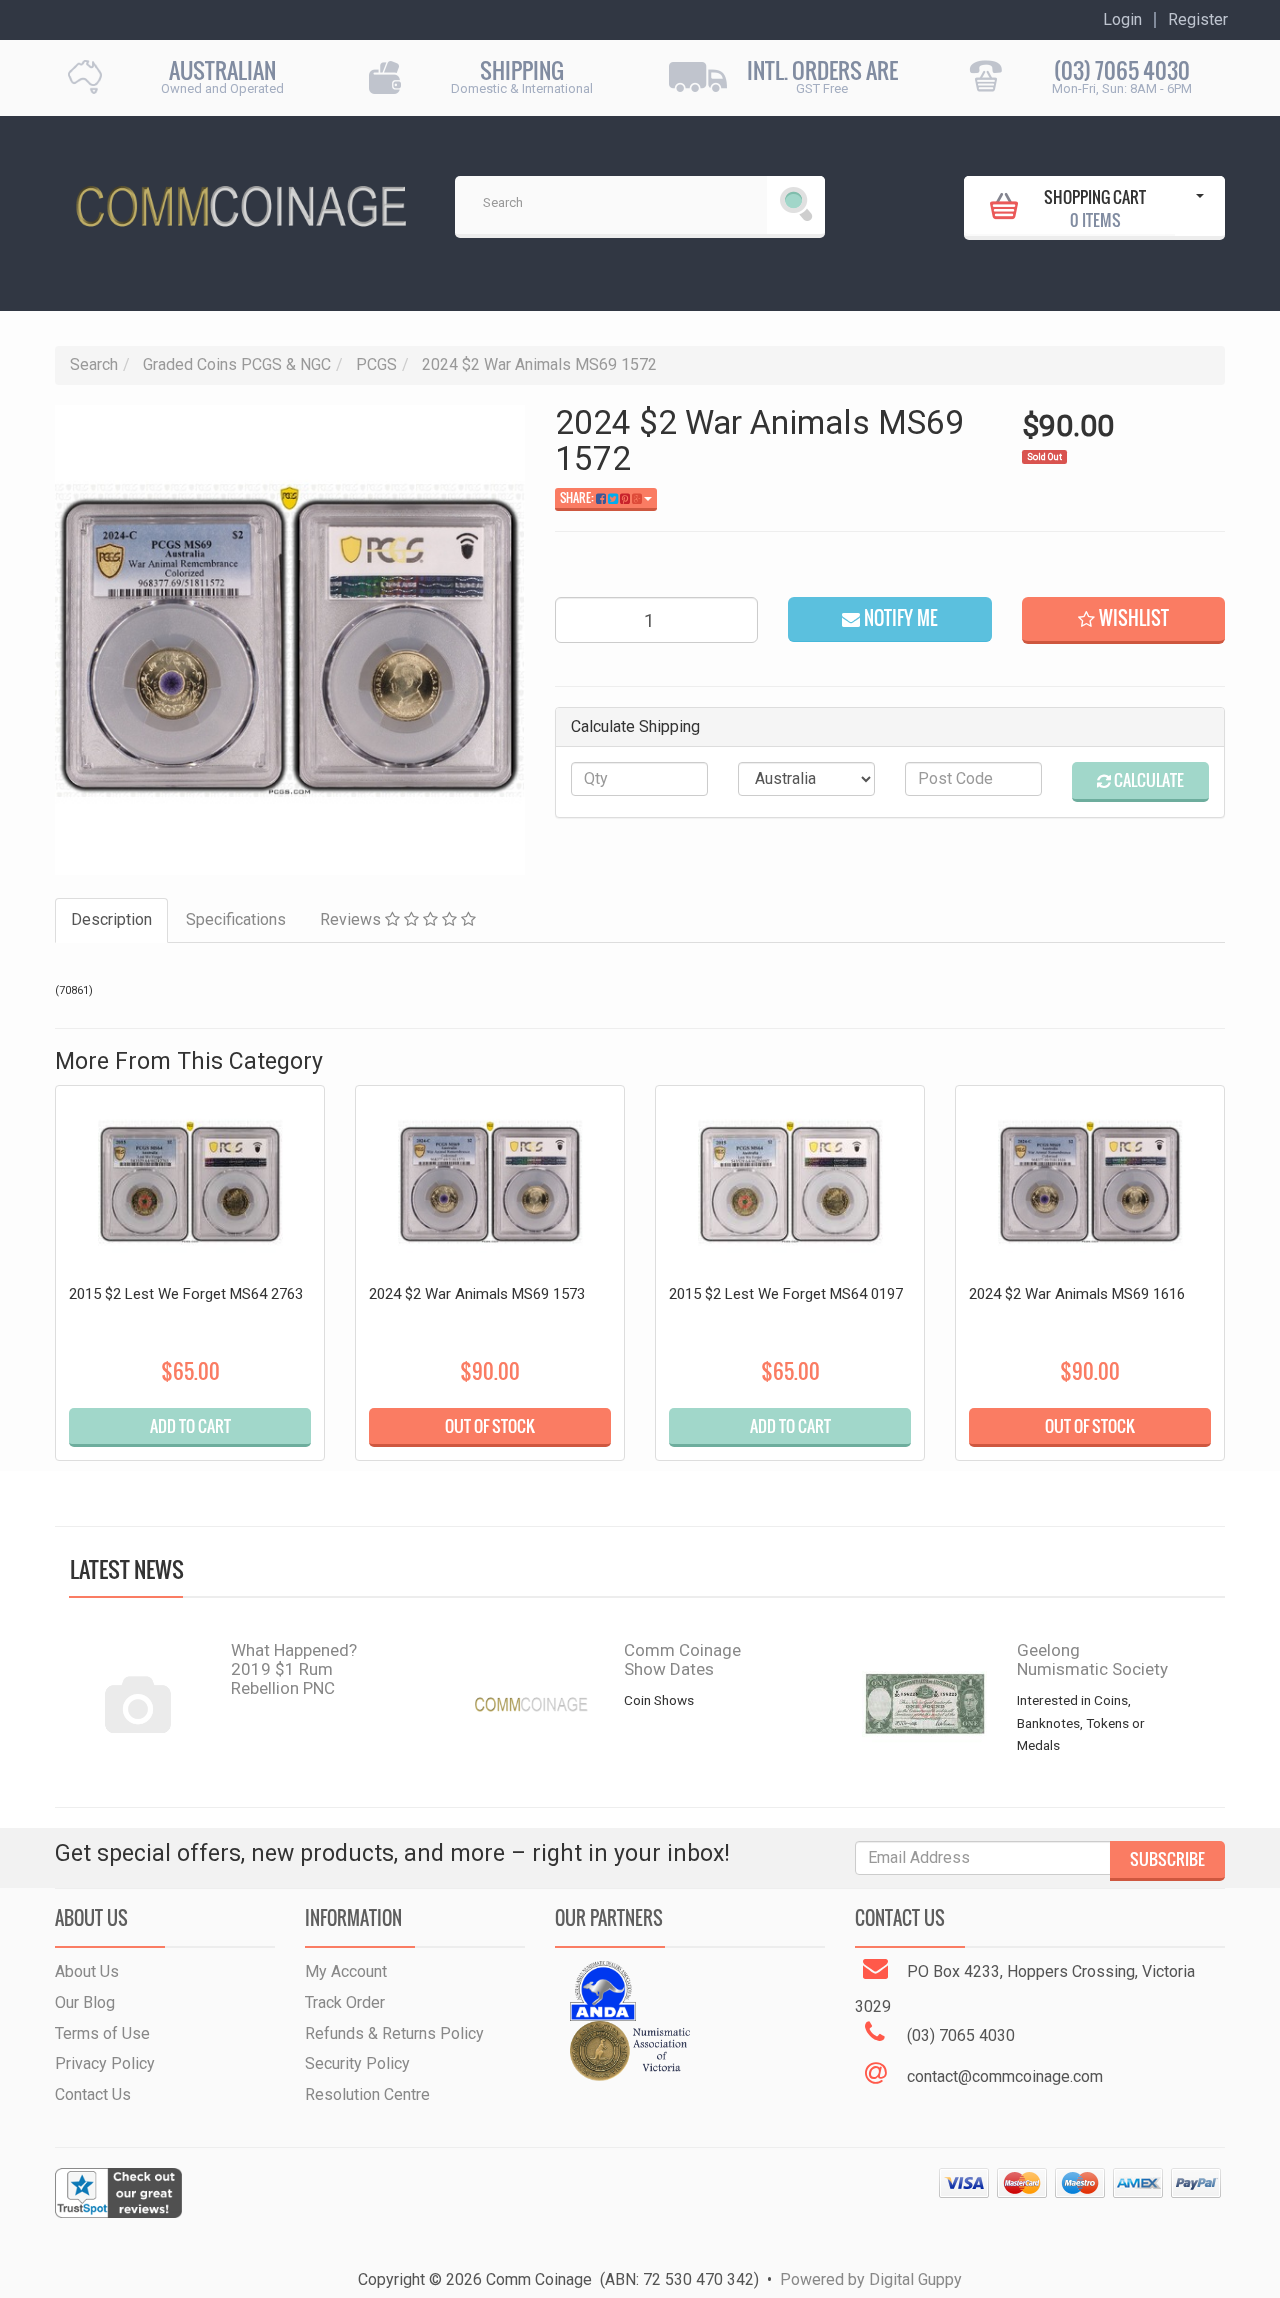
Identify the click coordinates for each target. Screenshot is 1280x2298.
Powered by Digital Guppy (871, 2279)
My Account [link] (346, 1971)
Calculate (1147, 780)
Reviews (352, 919)
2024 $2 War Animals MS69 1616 (1077, 1294)
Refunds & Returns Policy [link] (394, 2033)
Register (1198, 20)
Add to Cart (190, 1426)
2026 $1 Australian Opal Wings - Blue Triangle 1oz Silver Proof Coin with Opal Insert (168, 2177)
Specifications (236, 919)
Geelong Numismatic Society (1092, 1659)
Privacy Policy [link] (105, 2063)
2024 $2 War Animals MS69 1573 (477, 1294)
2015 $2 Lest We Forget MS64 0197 (786, 1294)
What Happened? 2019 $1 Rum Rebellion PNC (294, 1668)
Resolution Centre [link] (367, 2094)
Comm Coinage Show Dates (682, 1659)
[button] (1123, 620)
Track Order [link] (345, 2002)
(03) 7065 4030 (1122, 70)
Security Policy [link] (357, 2063)
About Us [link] (87, 1971)
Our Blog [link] (85, 2002)
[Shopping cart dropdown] (1200, 206)
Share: (578, 498)
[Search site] (796, 205)
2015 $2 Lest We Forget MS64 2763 (186, 1294)
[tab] (112, 920)
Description (111, 919)
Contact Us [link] (93, 2094)
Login (1122, 20)
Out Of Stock (490, 1426)
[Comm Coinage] (240, 199)
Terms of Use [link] (102, 2033)
